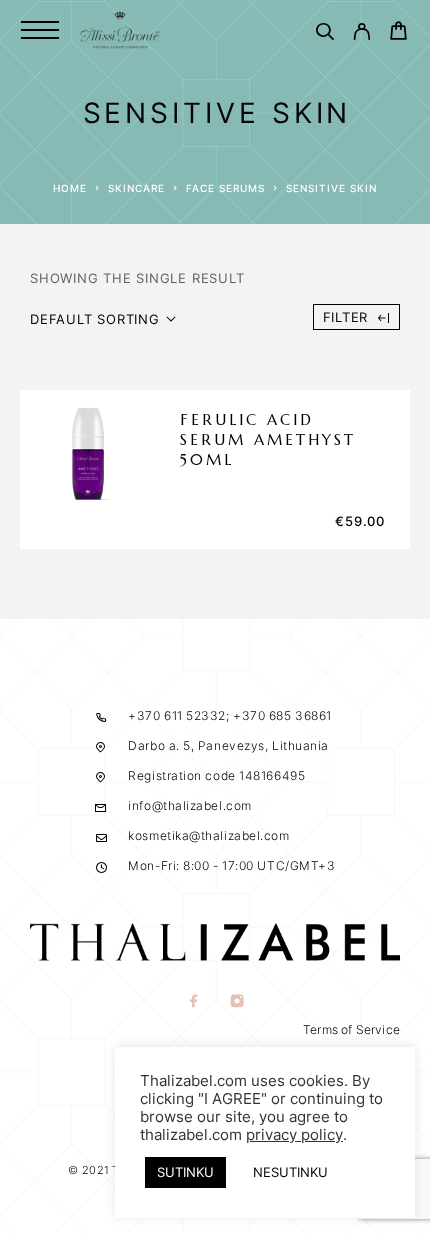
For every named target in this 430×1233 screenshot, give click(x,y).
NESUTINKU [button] (290, 1172)
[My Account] (361, 34)
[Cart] (398, 33)
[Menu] (40, 30)
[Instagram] (236, 1002)
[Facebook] (193, 1002)
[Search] (324, 34)
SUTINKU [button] (185, 1172)
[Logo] (120, 30)
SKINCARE (136, 188)
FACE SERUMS (225, 188)
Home (70, 188)
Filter (346, 317)
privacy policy (294, 1135)
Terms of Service (351, 1029)
